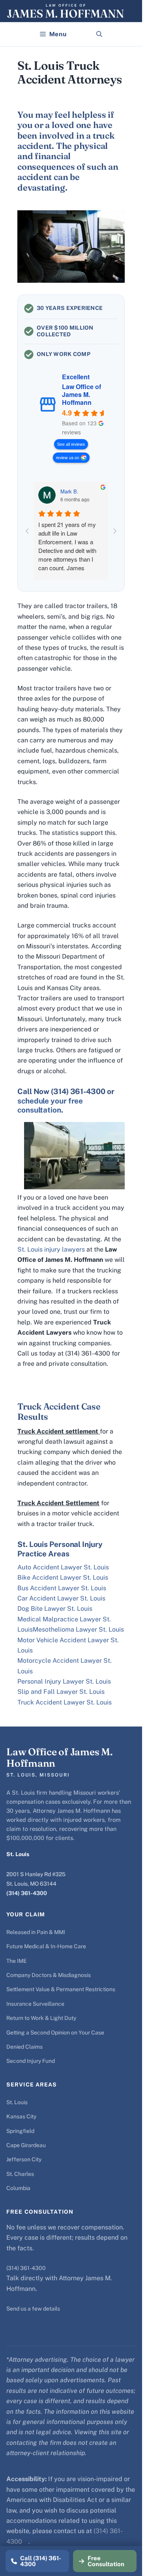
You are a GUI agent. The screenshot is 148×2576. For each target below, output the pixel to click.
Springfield (20, 2131)
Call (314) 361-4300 (41, 2561)
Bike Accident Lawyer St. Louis (63, 1577)
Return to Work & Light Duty (41, 2018)
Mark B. (69, 491)
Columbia (18, 2188)
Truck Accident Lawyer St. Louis (65, 1702)
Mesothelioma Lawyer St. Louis (78, 1629)
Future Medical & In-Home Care (46, 1946)
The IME (17, 1961)
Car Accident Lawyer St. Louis (61, 1598)
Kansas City (21, 2116)
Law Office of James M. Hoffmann (81, 395)
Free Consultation (106, 2561)
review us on (68, 457)
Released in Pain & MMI (36, 1932)
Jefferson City (24, 2159)
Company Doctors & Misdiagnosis (49, 1975)
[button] (99, 34)
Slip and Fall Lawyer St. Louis (61, 1692)
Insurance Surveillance (35, 2004)
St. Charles (20, 2174)
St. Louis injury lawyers (51, 1249)
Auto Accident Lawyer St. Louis (63, 1567)
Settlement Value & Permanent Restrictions (61, 1989)
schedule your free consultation (50, 1105)
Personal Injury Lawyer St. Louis (64, 1681)
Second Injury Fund (31, 2061)
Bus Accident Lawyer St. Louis (62, 1588)
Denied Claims (24, 2047)
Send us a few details (33, 2309)
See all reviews (71, 444)
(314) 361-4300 (27, 1893)
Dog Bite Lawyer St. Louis (55, 1609)
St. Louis (17, 2102)
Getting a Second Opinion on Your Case (55, 2033)
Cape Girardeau (26, 2145)
